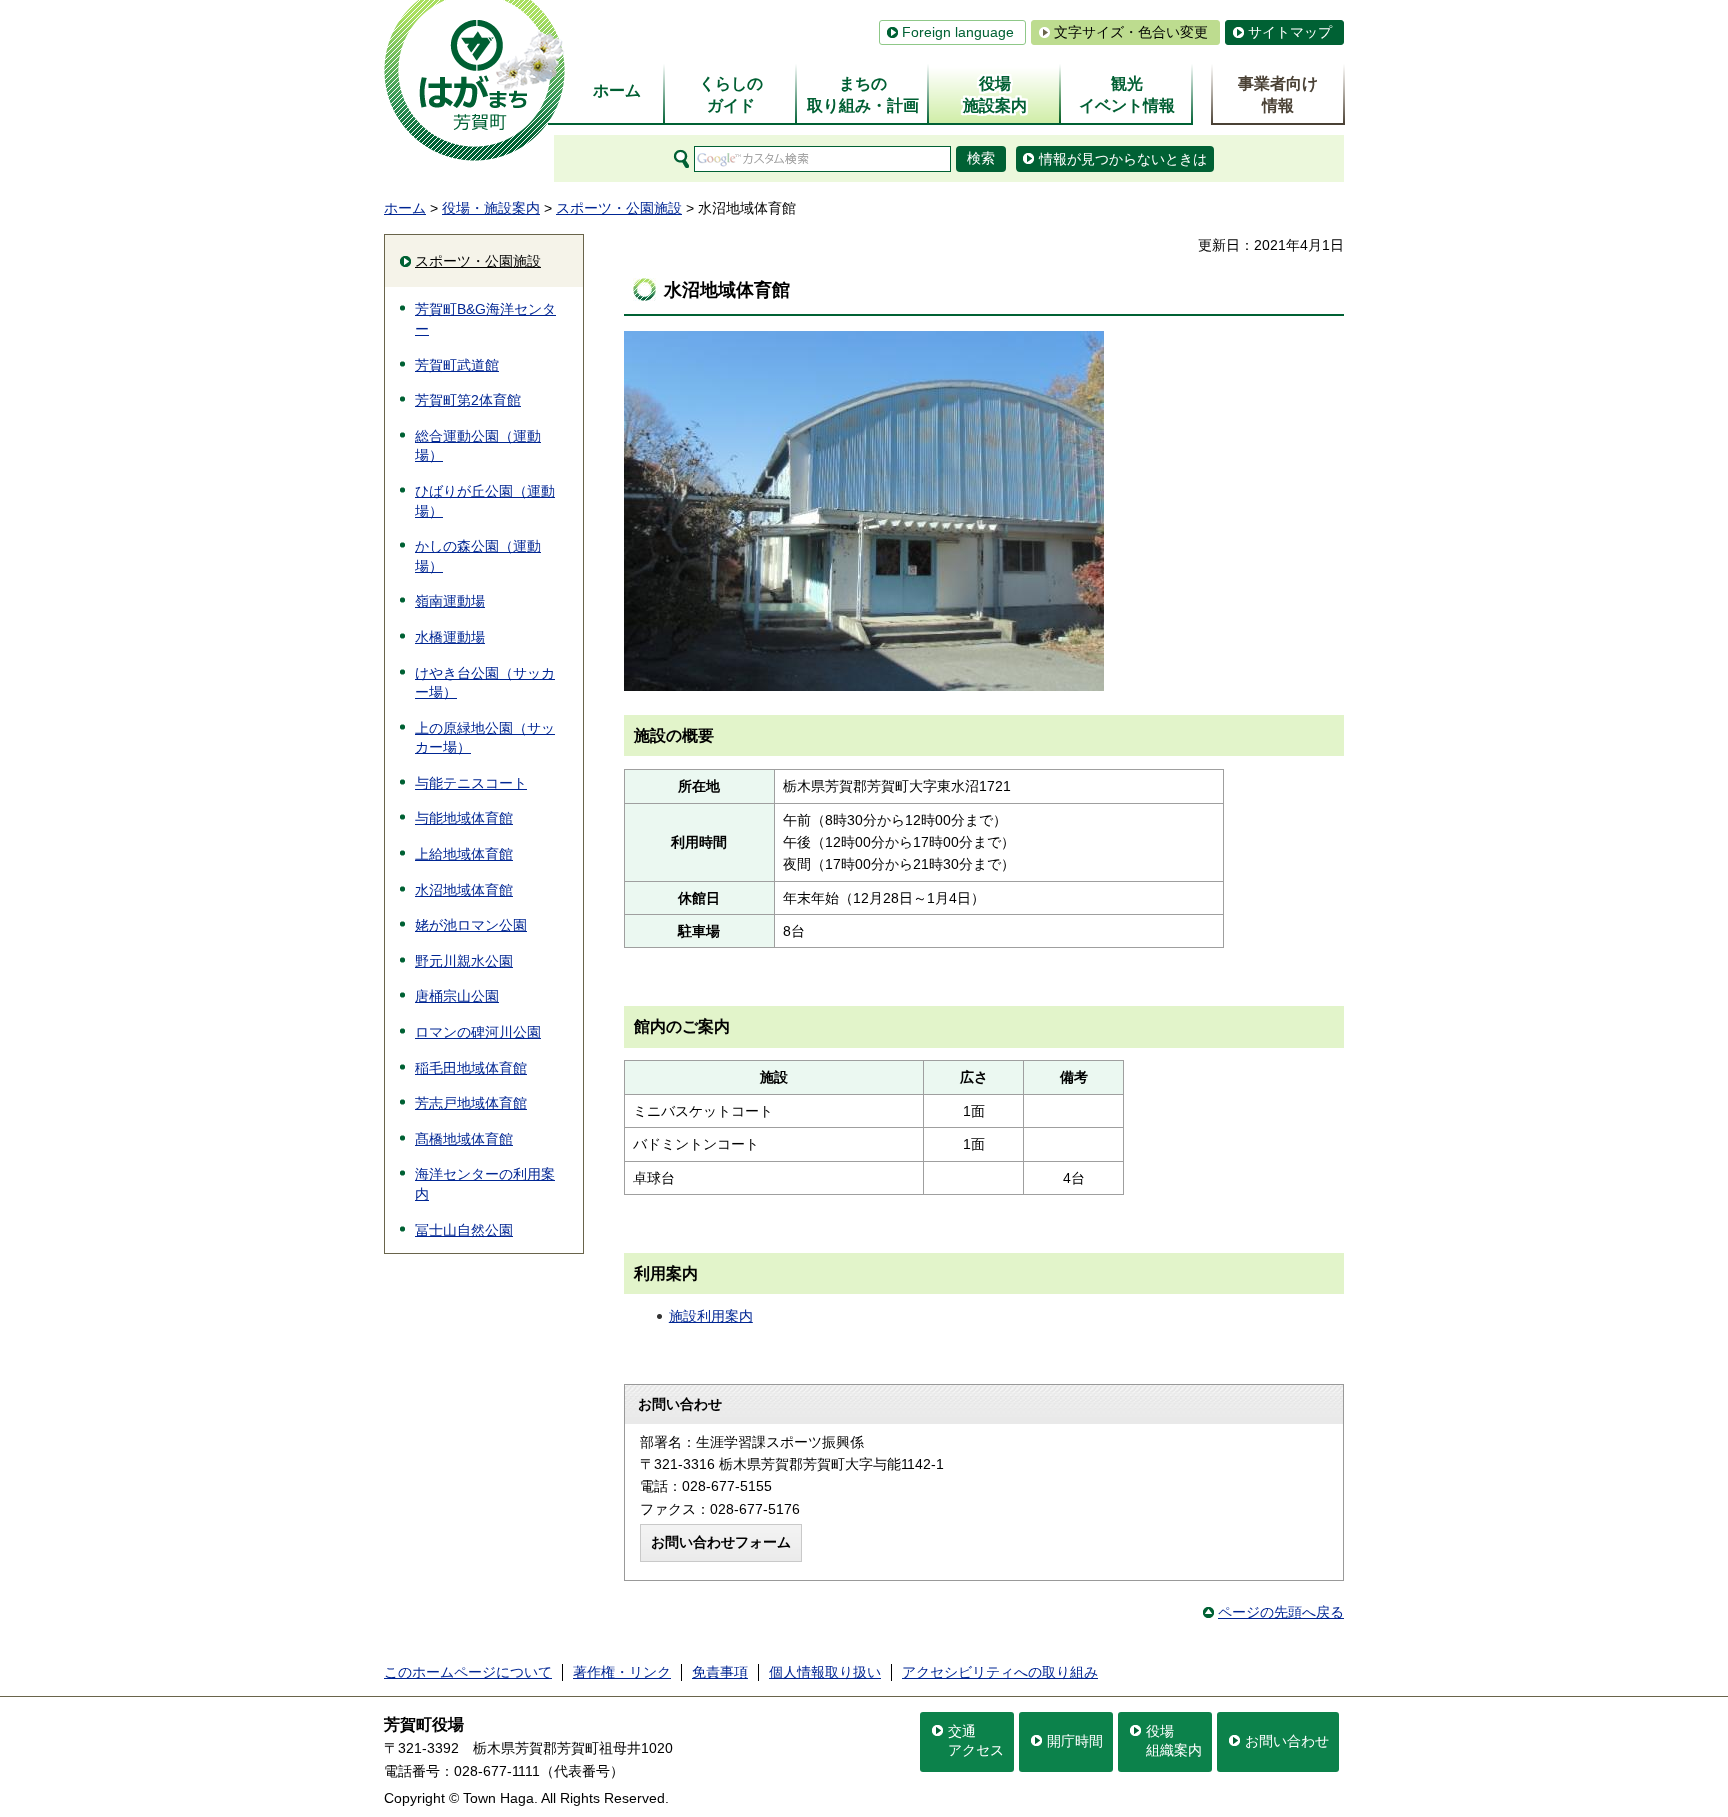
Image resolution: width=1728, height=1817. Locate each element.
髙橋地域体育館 (464, 1139)
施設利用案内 (711, 1316)
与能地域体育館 (464, 818)
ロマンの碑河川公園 (478, 1032)
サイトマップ (1290, 32)
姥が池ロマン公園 (471, 925)
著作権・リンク (622, 1672)
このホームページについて (468, 1672)
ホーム (405, 208)
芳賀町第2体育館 (468, 400)
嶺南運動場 (450, 601)
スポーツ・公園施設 (619, 208)
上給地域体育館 (464, 854)
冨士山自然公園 (464, 1230)
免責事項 (720, 1672)
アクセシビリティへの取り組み (1000, 1672)
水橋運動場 (450, 637)
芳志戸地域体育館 (471, 1103)
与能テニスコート (471, 783)
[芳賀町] (474, 80)
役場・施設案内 (491, 208)
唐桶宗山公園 (457, 996)
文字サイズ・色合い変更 (1131, 32)
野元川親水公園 (464, 961)
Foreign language (958, 32)
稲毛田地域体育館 (471, 1068)
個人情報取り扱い (825, 1672)
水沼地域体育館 (464, 890)
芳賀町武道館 (457, 365)
